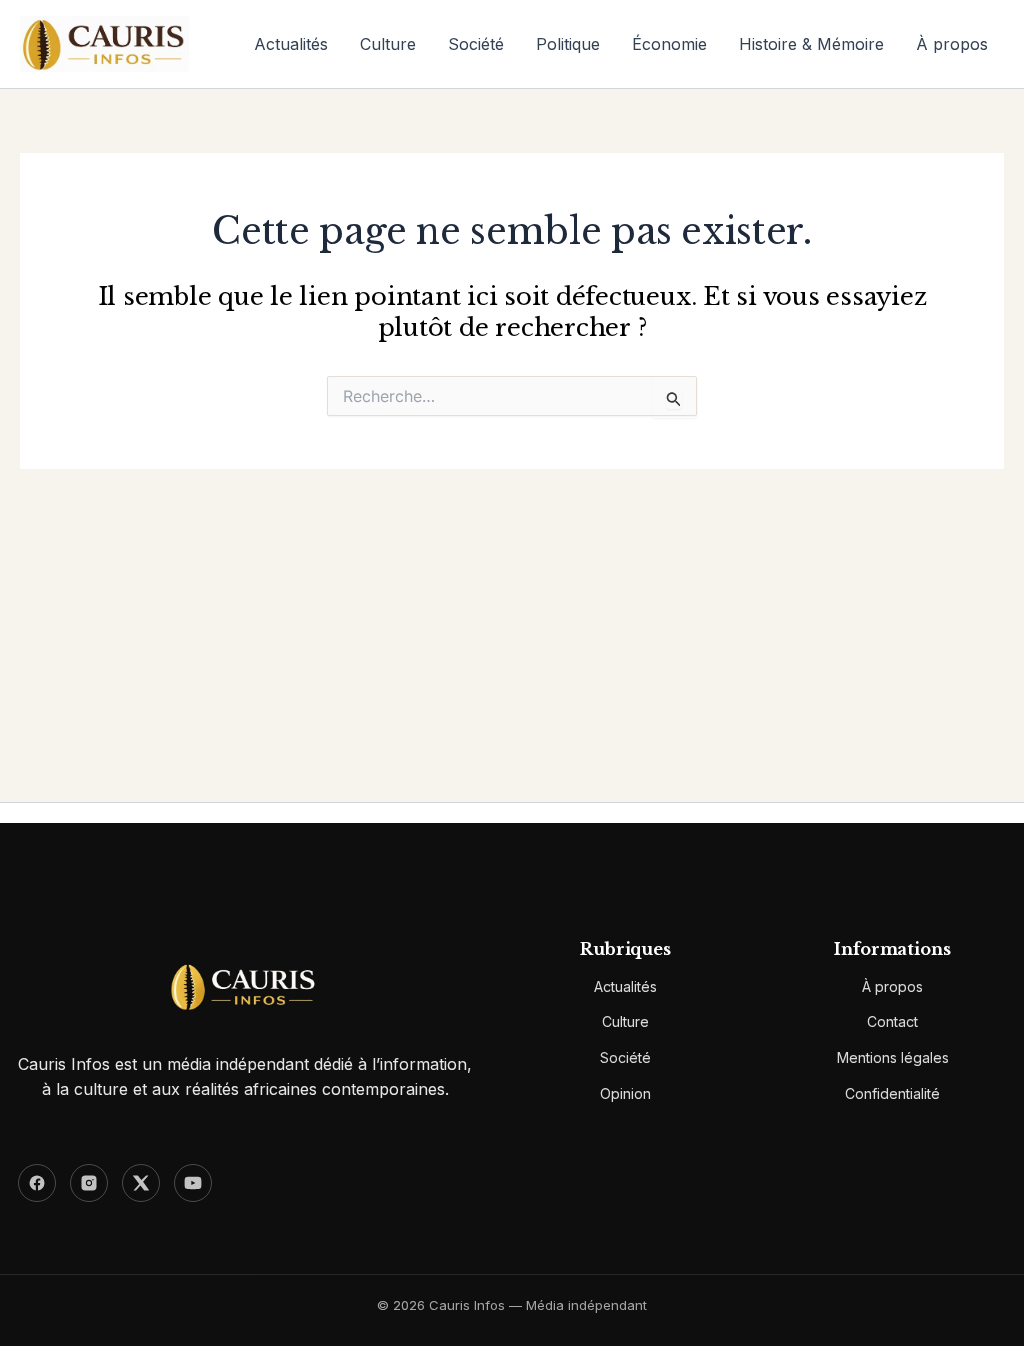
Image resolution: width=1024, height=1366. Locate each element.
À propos (952, 44)
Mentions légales (893, 1057)
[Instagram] (89, 1183)
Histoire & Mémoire (811, 44)
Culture (388, 44)
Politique (568, 44)
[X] (141, 1183)
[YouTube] (193, 1183)
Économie (669, 44)
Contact (892, 1021)
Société (476, 44)
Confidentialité (892, 1093)
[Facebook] (37, 1183)
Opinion (625, 1093)
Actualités (291, 44)
